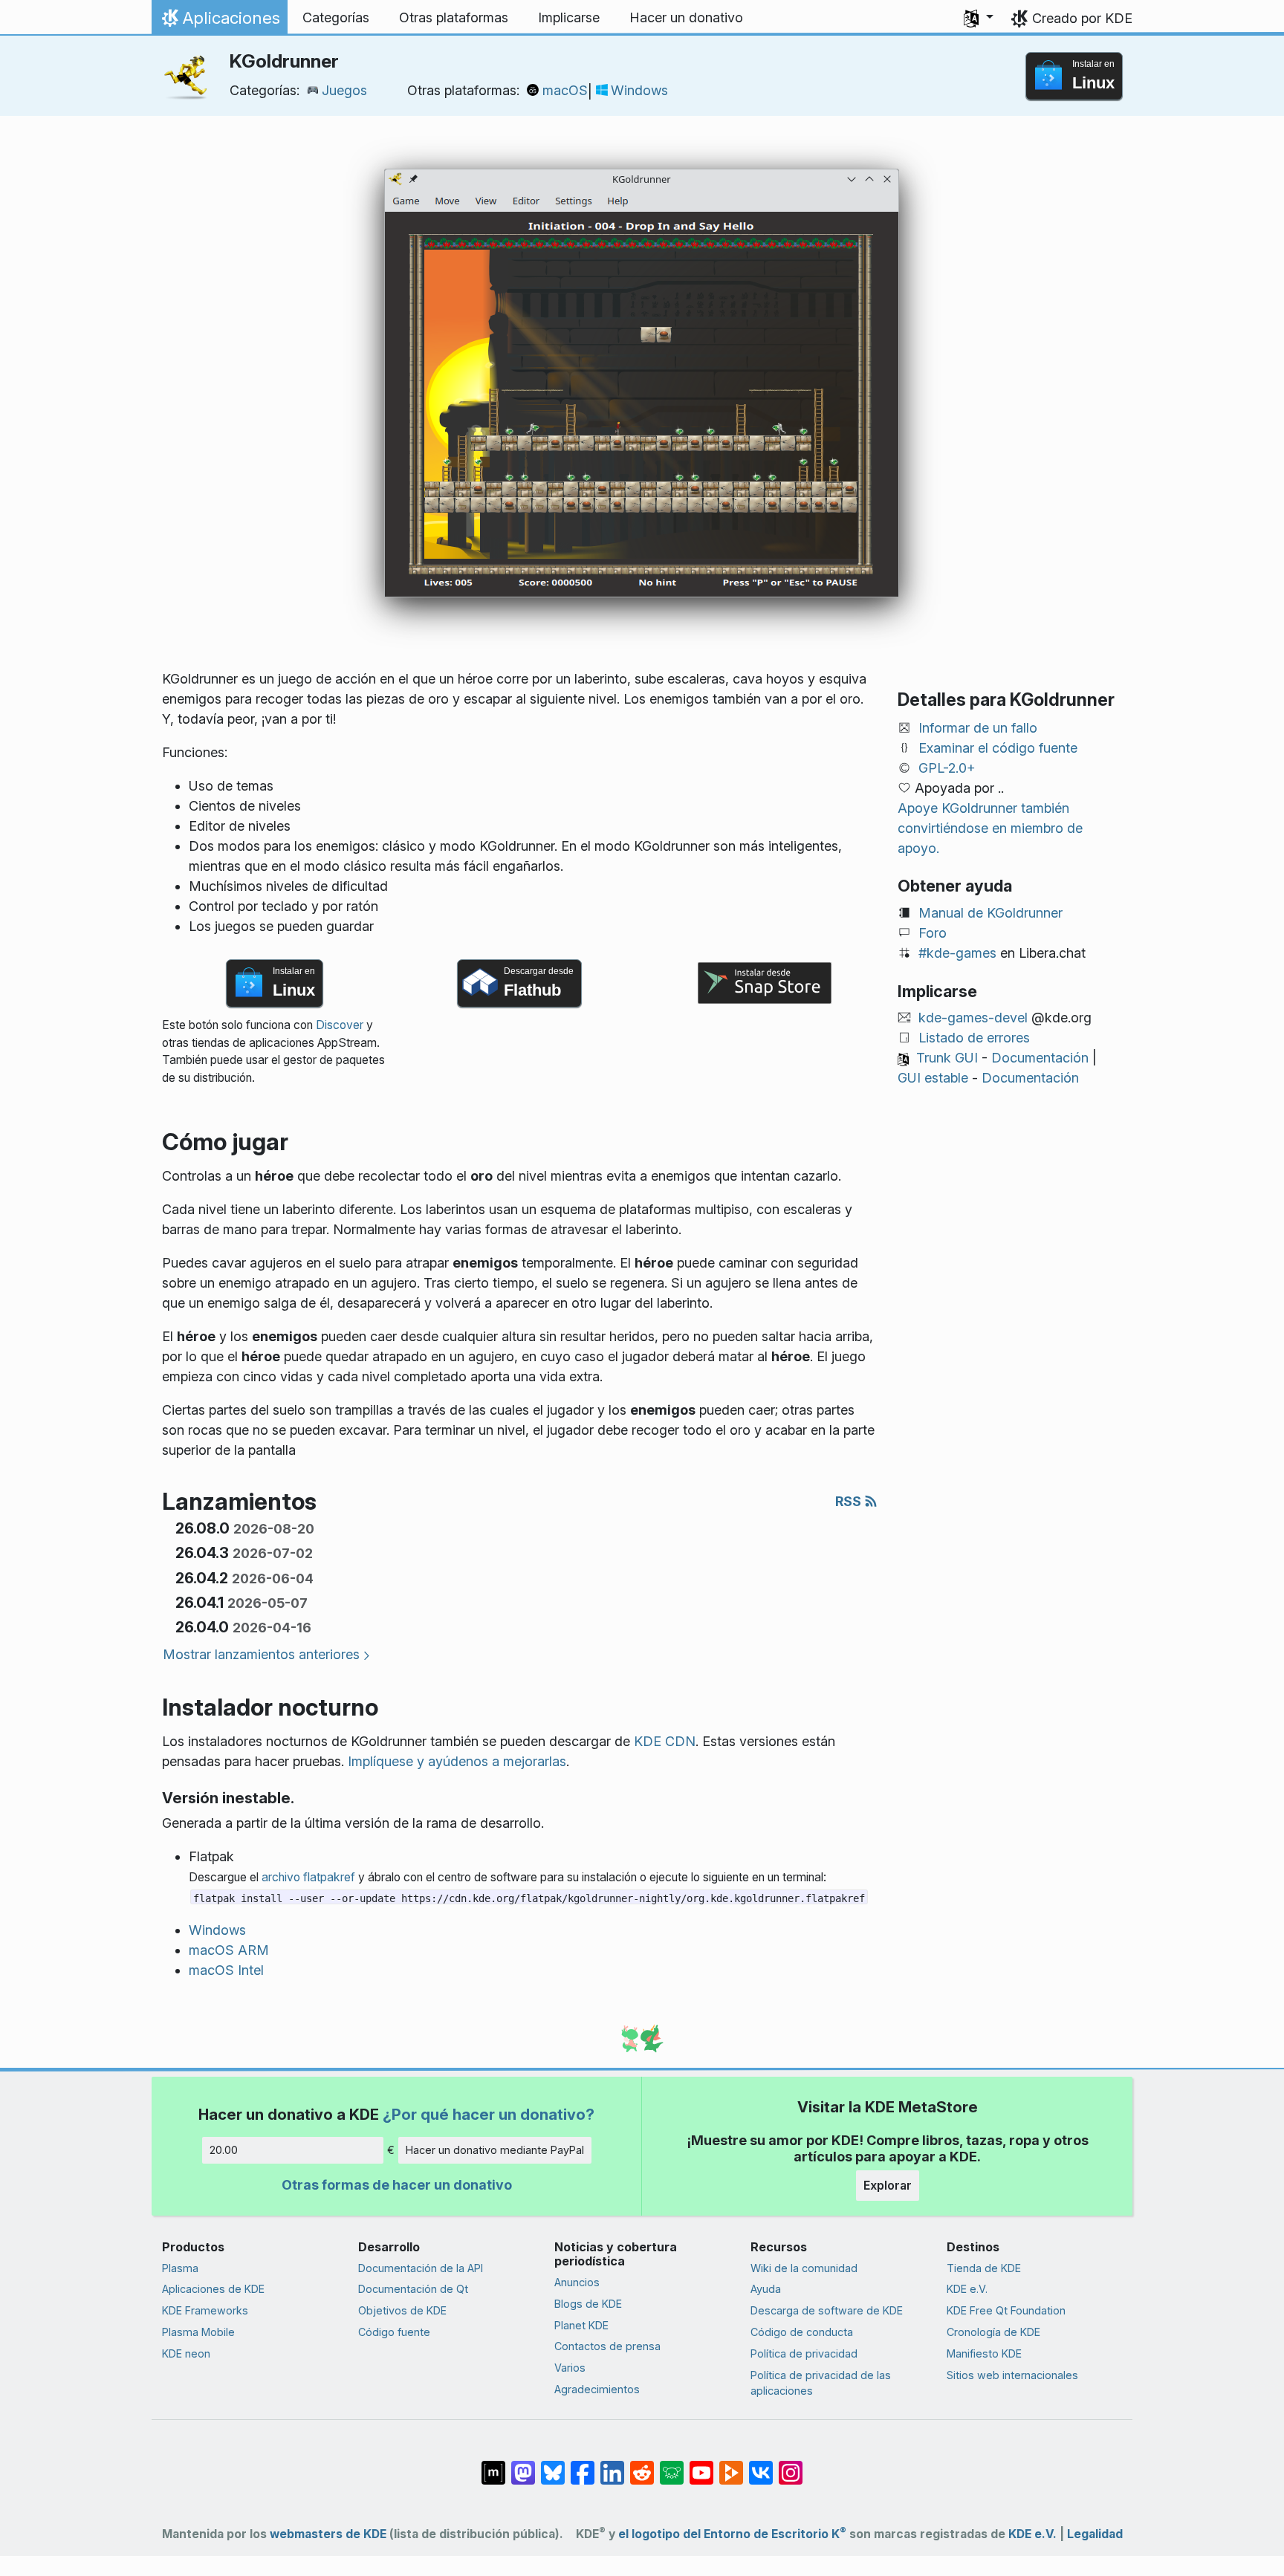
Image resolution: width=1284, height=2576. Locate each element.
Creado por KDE (1082, 18)
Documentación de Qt (413, 2289)
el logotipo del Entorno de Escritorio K (732, 2534)
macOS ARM (229, 1950)
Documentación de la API (421, 2268)
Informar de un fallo (978, 728)
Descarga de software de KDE (827, 2310)
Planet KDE (581, 2325)
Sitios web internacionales (1012, 2375)
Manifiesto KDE (984, 2353)
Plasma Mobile (198, 2332)
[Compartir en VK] (761, 2465)
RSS (850, 1501)
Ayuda (766, 2289)
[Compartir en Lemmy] (672, 2465)
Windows (639, 90)
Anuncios (577, 2282)
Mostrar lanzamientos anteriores (261, 1654)
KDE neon (186, 2353)
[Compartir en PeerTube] (731, 2465)
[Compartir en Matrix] (493, 2465)
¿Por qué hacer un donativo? (489, 2114)
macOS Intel (226, 1970)
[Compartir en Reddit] (642, 2465)
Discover (340, 1025)
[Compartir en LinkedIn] (612, 2465)
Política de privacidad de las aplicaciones (821, 2383)
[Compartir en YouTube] (701, 2465)
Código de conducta (802, 2332)
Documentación (1040, 1058)
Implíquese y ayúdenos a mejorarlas (457, 1761)
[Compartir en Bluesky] (553, 2465)
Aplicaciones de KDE (213, 2289)
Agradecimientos (597, 2389)
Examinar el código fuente (998, 748)
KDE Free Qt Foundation (1006, 2310)
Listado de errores (974, 1038)
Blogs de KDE (588, 2304)
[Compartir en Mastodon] (523, 2465)
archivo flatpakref (308, 1877)
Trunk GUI (947, 1058)
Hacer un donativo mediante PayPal (495, 2150)
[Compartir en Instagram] (791, 2465)
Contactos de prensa (607, 2346)
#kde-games (957, 953)
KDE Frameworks (205, 2310)
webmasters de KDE (328, 2534)
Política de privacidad (804, 2353)
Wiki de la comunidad (804, 2268)
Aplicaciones (219, 22)
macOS (565, 90)
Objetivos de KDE (402, 2310)
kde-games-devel (973, 1018)
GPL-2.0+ (947, 768)
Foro (933, 933)
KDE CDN (665, 1741)
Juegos (344, 90)
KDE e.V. (967, 2289)
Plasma (180, 2268)
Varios (570, 2368)
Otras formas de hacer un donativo (397, 2185)
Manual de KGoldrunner (990, 913)
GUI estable (933, 1078)
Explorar (888, 2185)
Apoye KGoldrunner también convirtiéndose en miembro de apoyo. (990, 828)
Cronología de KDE (993, 2332)
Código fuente (394, 2332)
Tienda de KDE (984, 2268)
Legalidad (1095, 2534)
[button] (979, 18)
